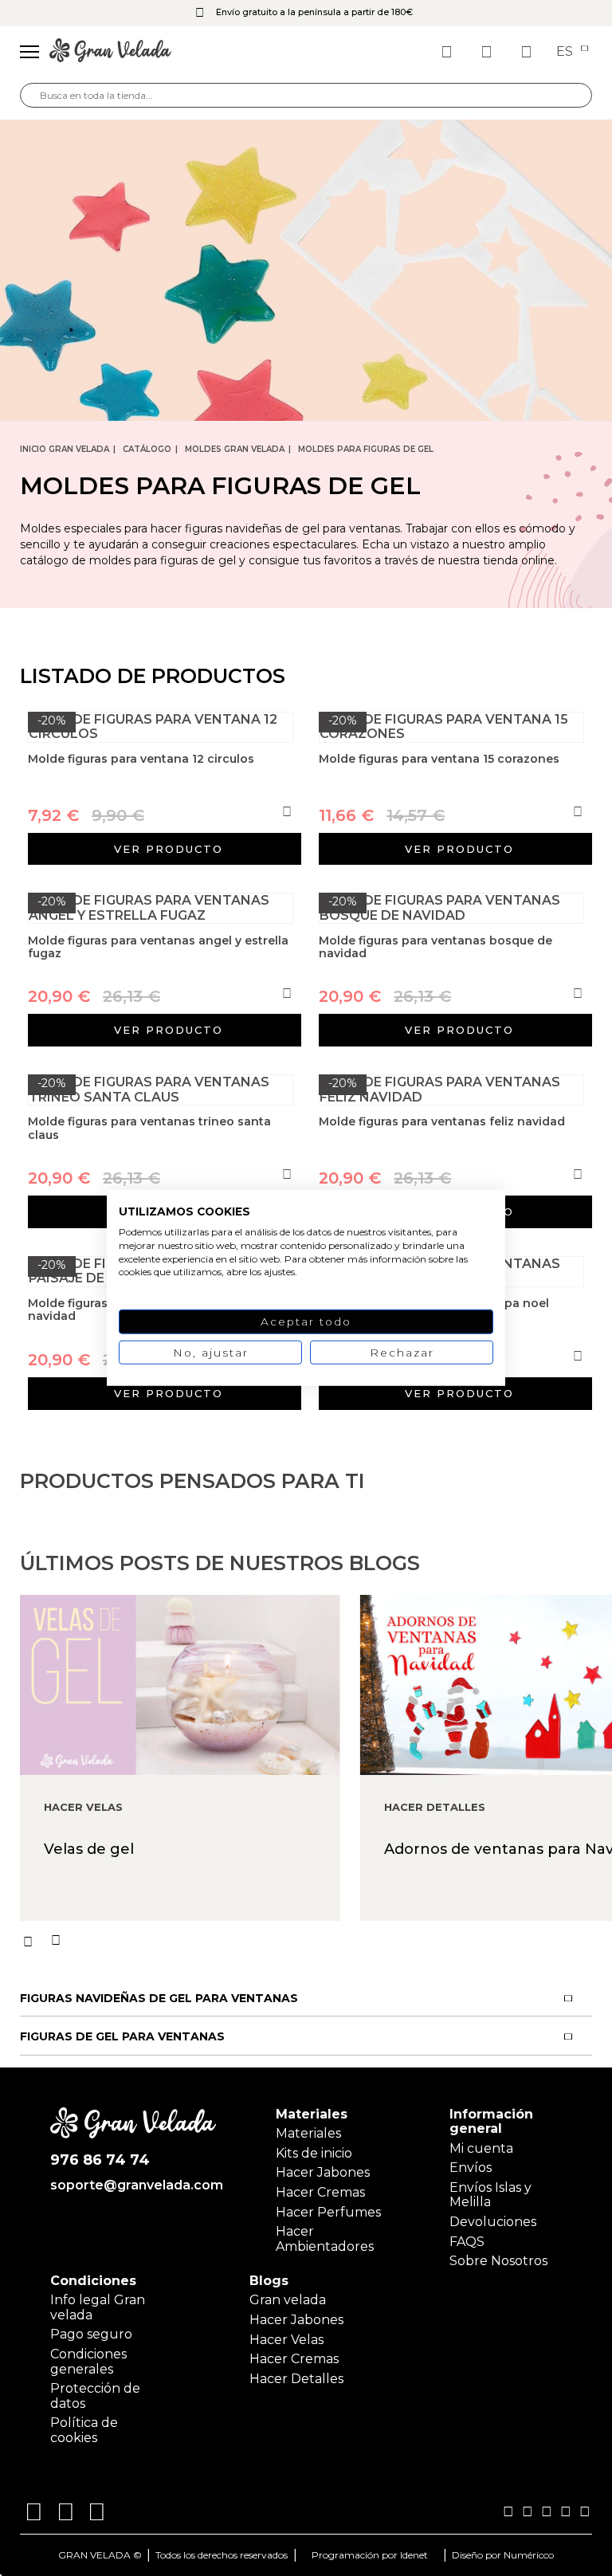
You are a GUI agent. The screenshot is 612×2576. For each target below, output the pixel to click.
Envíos (471, 2168)
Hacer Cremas (320, 2192)
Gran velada (288, 2300)
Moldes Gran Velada (235, 449)
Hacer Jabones (323, 2172)
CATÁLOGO (147, 449)
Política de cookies (84, 2430)
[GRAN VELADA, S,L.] (110, 52)
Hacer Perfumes (328, 2212)
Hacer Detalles (296, 2379)
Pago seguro (91, 2334)
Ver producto (169, 849)
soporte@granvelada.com (133, 2185)
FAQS (467, 2242)
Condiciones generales (88, 2361)
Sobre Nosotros (498, 2261)
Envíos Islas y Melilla (490, 2195)
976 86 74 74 (100, 2160)
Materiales (308, 2133)
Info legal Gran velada (98, 2307)
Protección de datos (95, 2395)
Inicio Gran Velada (65, 449)
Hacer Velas (286, 2340)
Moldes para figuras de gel (366, 449)
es (566, 52)
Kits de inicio (314, 2153)
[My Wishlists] (449, 52)
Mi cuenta (481, 2148)
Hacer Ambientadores (325, 2238)
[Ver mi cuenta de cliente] (488, 52)
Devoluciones (493, 2222)
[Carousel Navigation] (316, 1941)
